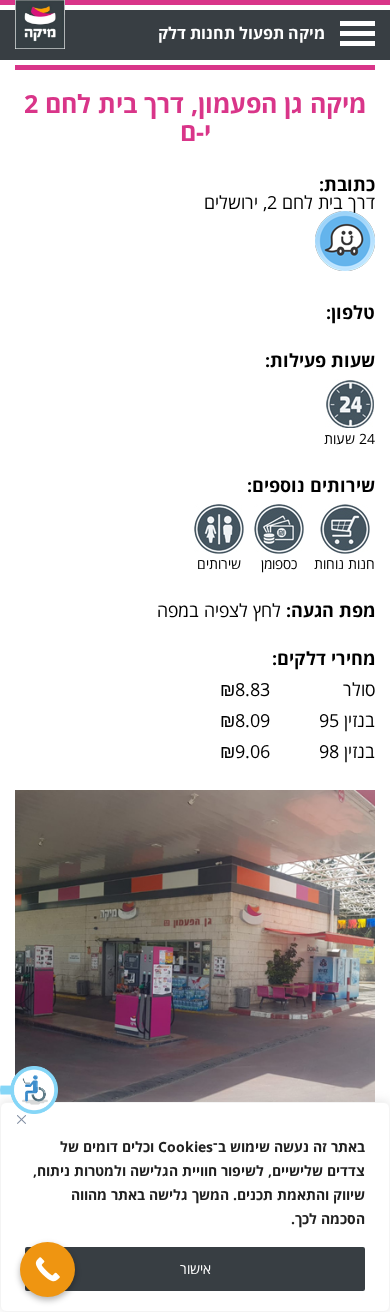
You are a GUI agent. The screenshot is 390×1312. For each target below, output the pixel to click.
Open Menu (355, 33)
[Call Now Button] (47, 1269)
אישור (195, 1268)
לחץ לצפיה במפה (219, 610)
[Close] (21, 1119)
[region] (195, 1207)
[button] (30, 1090)
